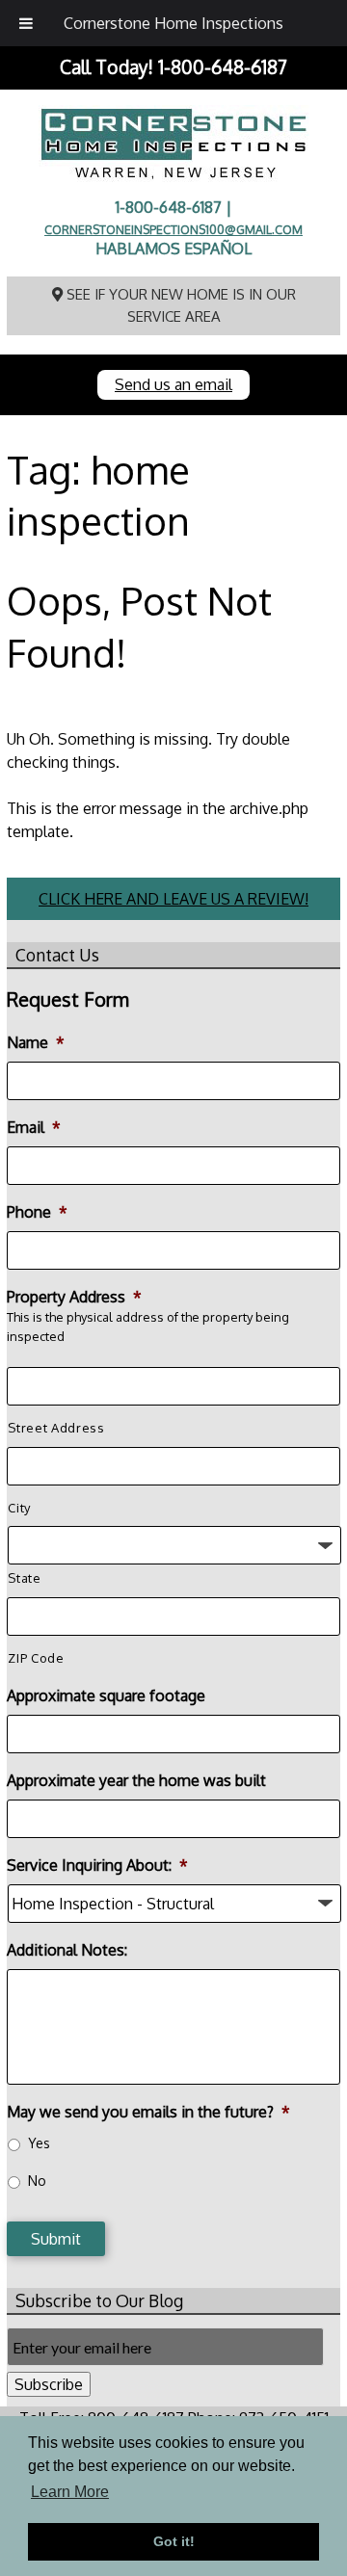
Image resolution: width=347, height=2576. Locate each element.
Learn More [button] (70, 2492)
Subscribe (49, 2384)
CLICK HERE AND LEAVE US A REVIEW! (173, 899)
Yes (39, 2143)
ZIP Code (36, 1658)
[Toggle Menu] (26, 23)
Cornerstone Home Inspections (173, 23)
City (19, 1508)
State (24, 1578)
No (37, 2181)
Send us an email (173, 384)
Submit (56, 2239)
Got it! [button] (174, 2541)
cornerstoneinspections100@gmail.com (173, 229)
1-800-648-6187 (223, 67)
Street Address (56, 1428)
